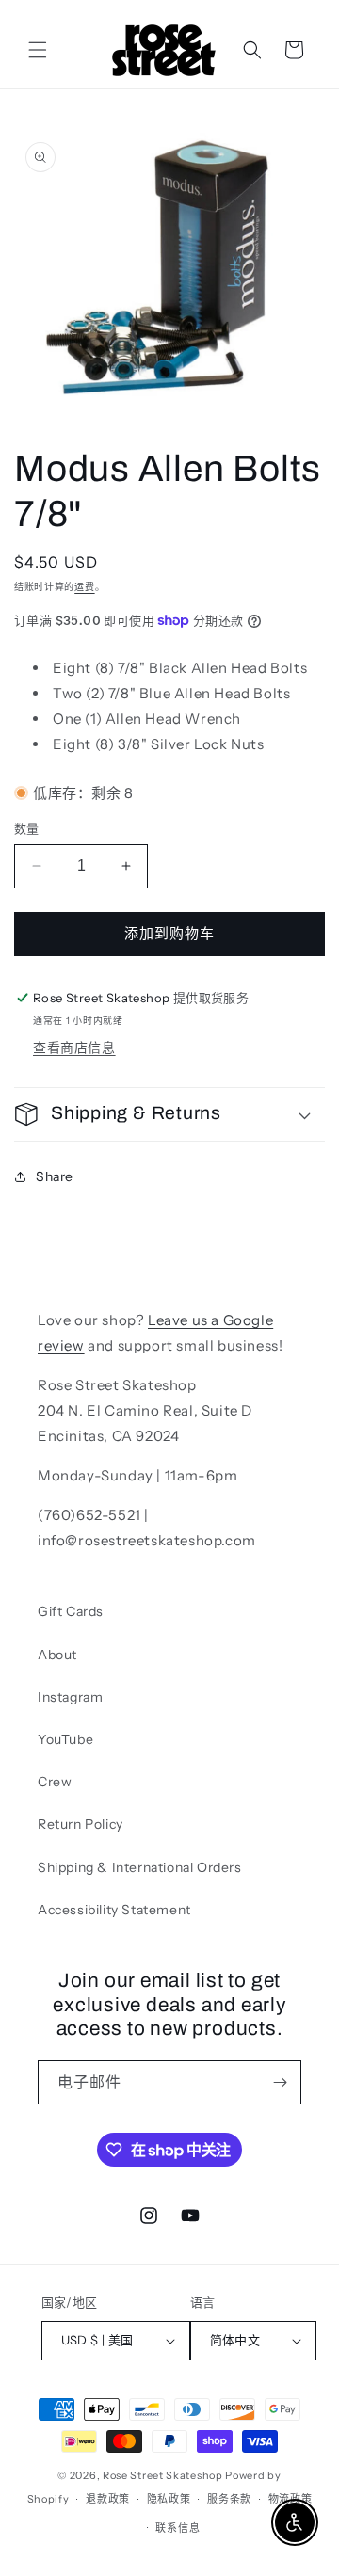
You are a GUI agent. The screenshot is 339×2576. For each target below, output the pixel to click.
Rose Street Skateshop (163, 2475)
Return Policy (81, 1824)
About (57, 1655)
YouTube (65, 1739)
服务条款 (229, 2499)
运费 (84, 587)
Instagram (70, 1697)
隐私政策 (169, 2499)
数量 (27, 828)
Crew (55, 1782)
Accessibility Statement (114, 1910)
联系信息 (178, 2528)
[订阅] (280, 2082)
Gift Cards (71, 1611)
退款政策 (108, 2499)
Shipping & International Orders (140, 1867)
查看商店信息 (74, 1048)
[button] (38, 50)
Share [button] (55, 1176)
